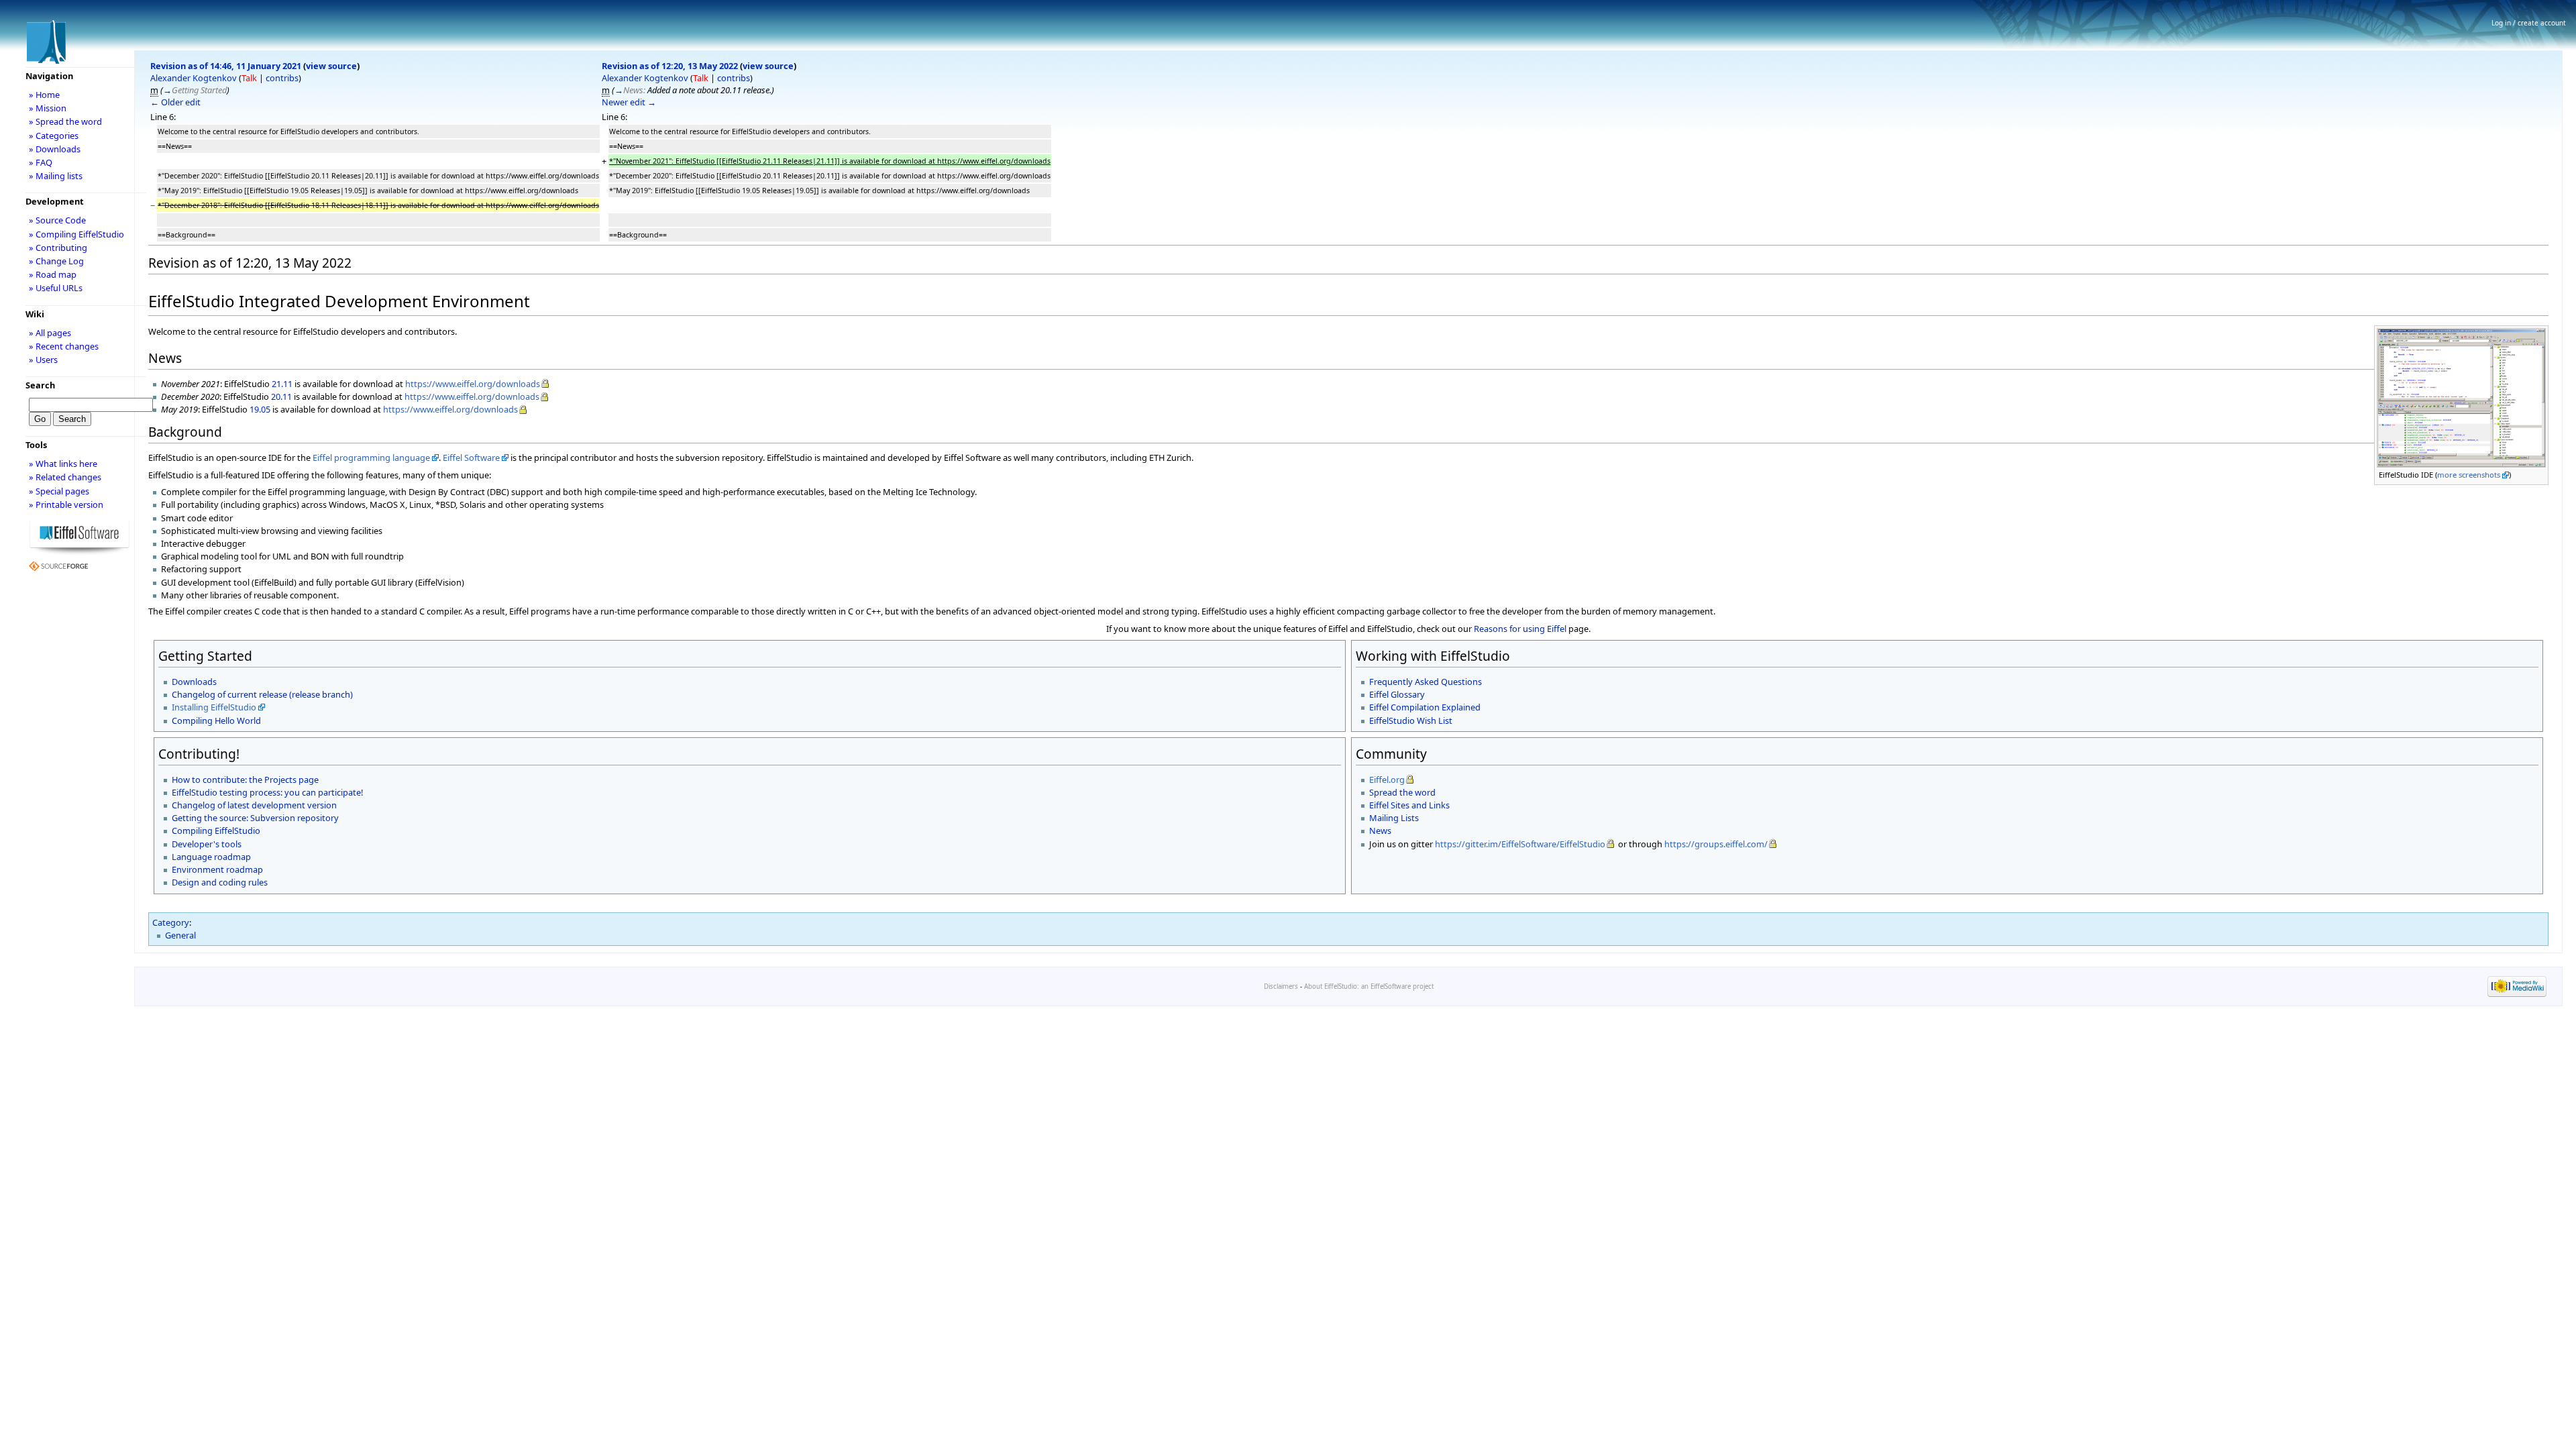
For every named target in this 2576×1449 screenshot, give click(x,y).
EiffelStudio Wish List (1411, 720)
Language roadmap (211, 857)
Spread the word (1402, 792)
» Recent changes (64, 346)
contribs (282, 78)
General (180, 935)
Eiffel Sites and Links (1409, 805)
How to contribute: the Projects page (245, 780)
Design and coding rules (220, 882)
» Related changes (65, 477)
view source (331, 66)
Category (171, 922)
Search (40, 385)
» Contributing (58, 248)
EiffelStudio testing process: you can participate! (267, 792)
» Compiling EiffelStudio (76, 234)
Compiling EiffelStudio (216, 830)
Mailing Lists (1394, 818)
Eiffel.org (1387, 780)
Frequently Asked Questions (1426, 682)
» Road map (53, 274)
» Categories (54, 136)
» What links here (63, 464)
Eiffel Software (471, 458)
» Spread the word (65, 121)
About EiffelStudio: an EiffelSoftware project (1369, 986)
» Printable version (66, 504)
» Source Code (57, 220)
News (1380, 830)
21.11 (282, 384)
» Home (44, 95)
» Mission (48, 108)
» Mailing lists (56, 176)
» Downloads (55, 149)
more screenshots (2469, 475)
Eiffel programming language (371, 458)
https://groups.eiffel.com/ (1716, 844)
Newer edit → (629, 102)
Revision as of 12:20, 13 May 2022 (670, 66)
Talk (249, 78)
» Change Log (56, 261)
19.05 (260, 409)
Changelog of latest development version (254, 805)
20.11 (281, 396)
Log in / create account (2529, 23)
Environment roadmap (217, 869)
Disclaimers (1281, 986)
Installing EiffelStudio (214, 707)
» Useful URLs (56, 288)
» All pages (50, 333)
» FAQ (41, 162)
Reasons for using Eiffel (1520, 629)
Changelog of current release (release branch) (262, 694)
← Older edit (175, 102)
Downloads (194, 682)
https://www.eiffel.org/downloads (473, 384)
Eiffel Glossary (1397, 694)
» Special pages (59, 491)
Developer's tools (207, 844)
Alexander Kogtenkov (194, 78)
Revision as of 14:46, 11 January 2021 (226, 66)
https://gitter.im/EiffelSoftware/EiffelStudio (1520, 844)
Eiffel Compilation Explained (1425, 707)
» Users (43, 360)
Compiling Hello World (216, 720)
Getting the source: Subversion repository (255, 818)
